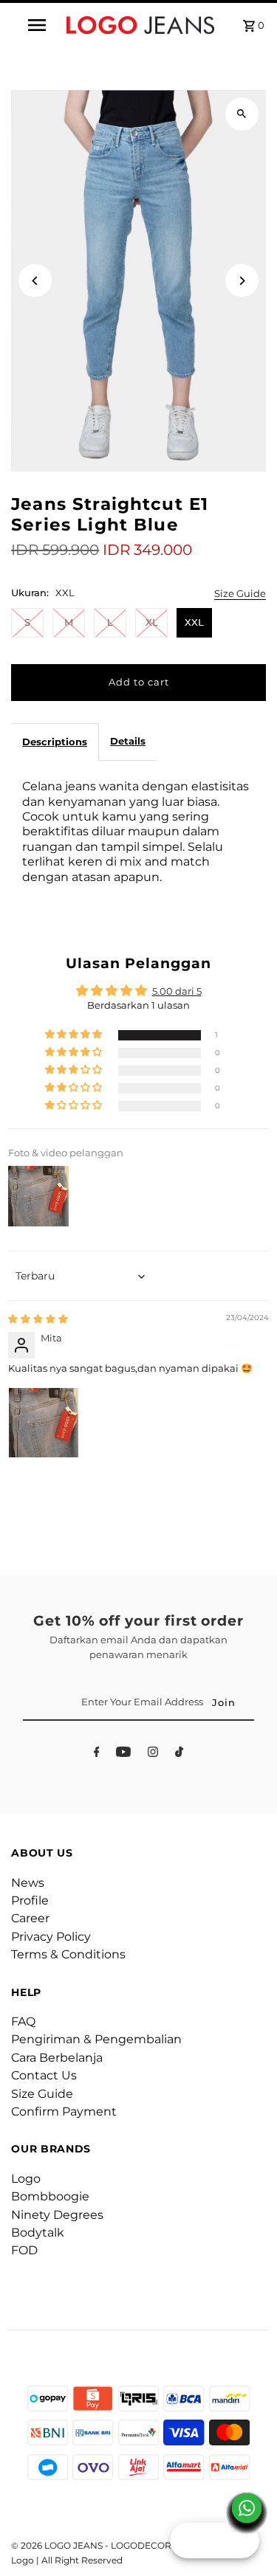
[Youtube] (123, 1754)
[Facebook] (97, 1754)
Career (30, 1918)
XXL (194, 622)
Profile (30, 1900)
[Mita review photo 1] (44, 1423)
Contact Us (44, 2075)
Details (128, 741)
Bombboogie (50, 2196)
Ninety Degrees (57, 2215)
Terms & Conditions (68, 1954)
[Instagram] (153, 1754)
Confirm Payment (64, 2111)
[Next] (242, 281)
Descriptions (55, 742)
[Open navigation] (37, 25)
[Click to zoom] (242, 114)
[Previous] (35, 281)
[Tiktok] (179, 1754)
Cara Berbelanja (57, 2058)
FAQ (23, 2021)
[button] (75, 1035)
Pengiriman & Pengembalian (96, 2039)
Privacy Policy (51, 1937)
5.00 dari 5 (177, 991)
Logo (26, 2179)
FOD (24, 2250)
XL (152, 622)
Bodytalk (38, 2233)
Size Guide (240, 594)
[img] (38, 1319)
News (28, 1883)
